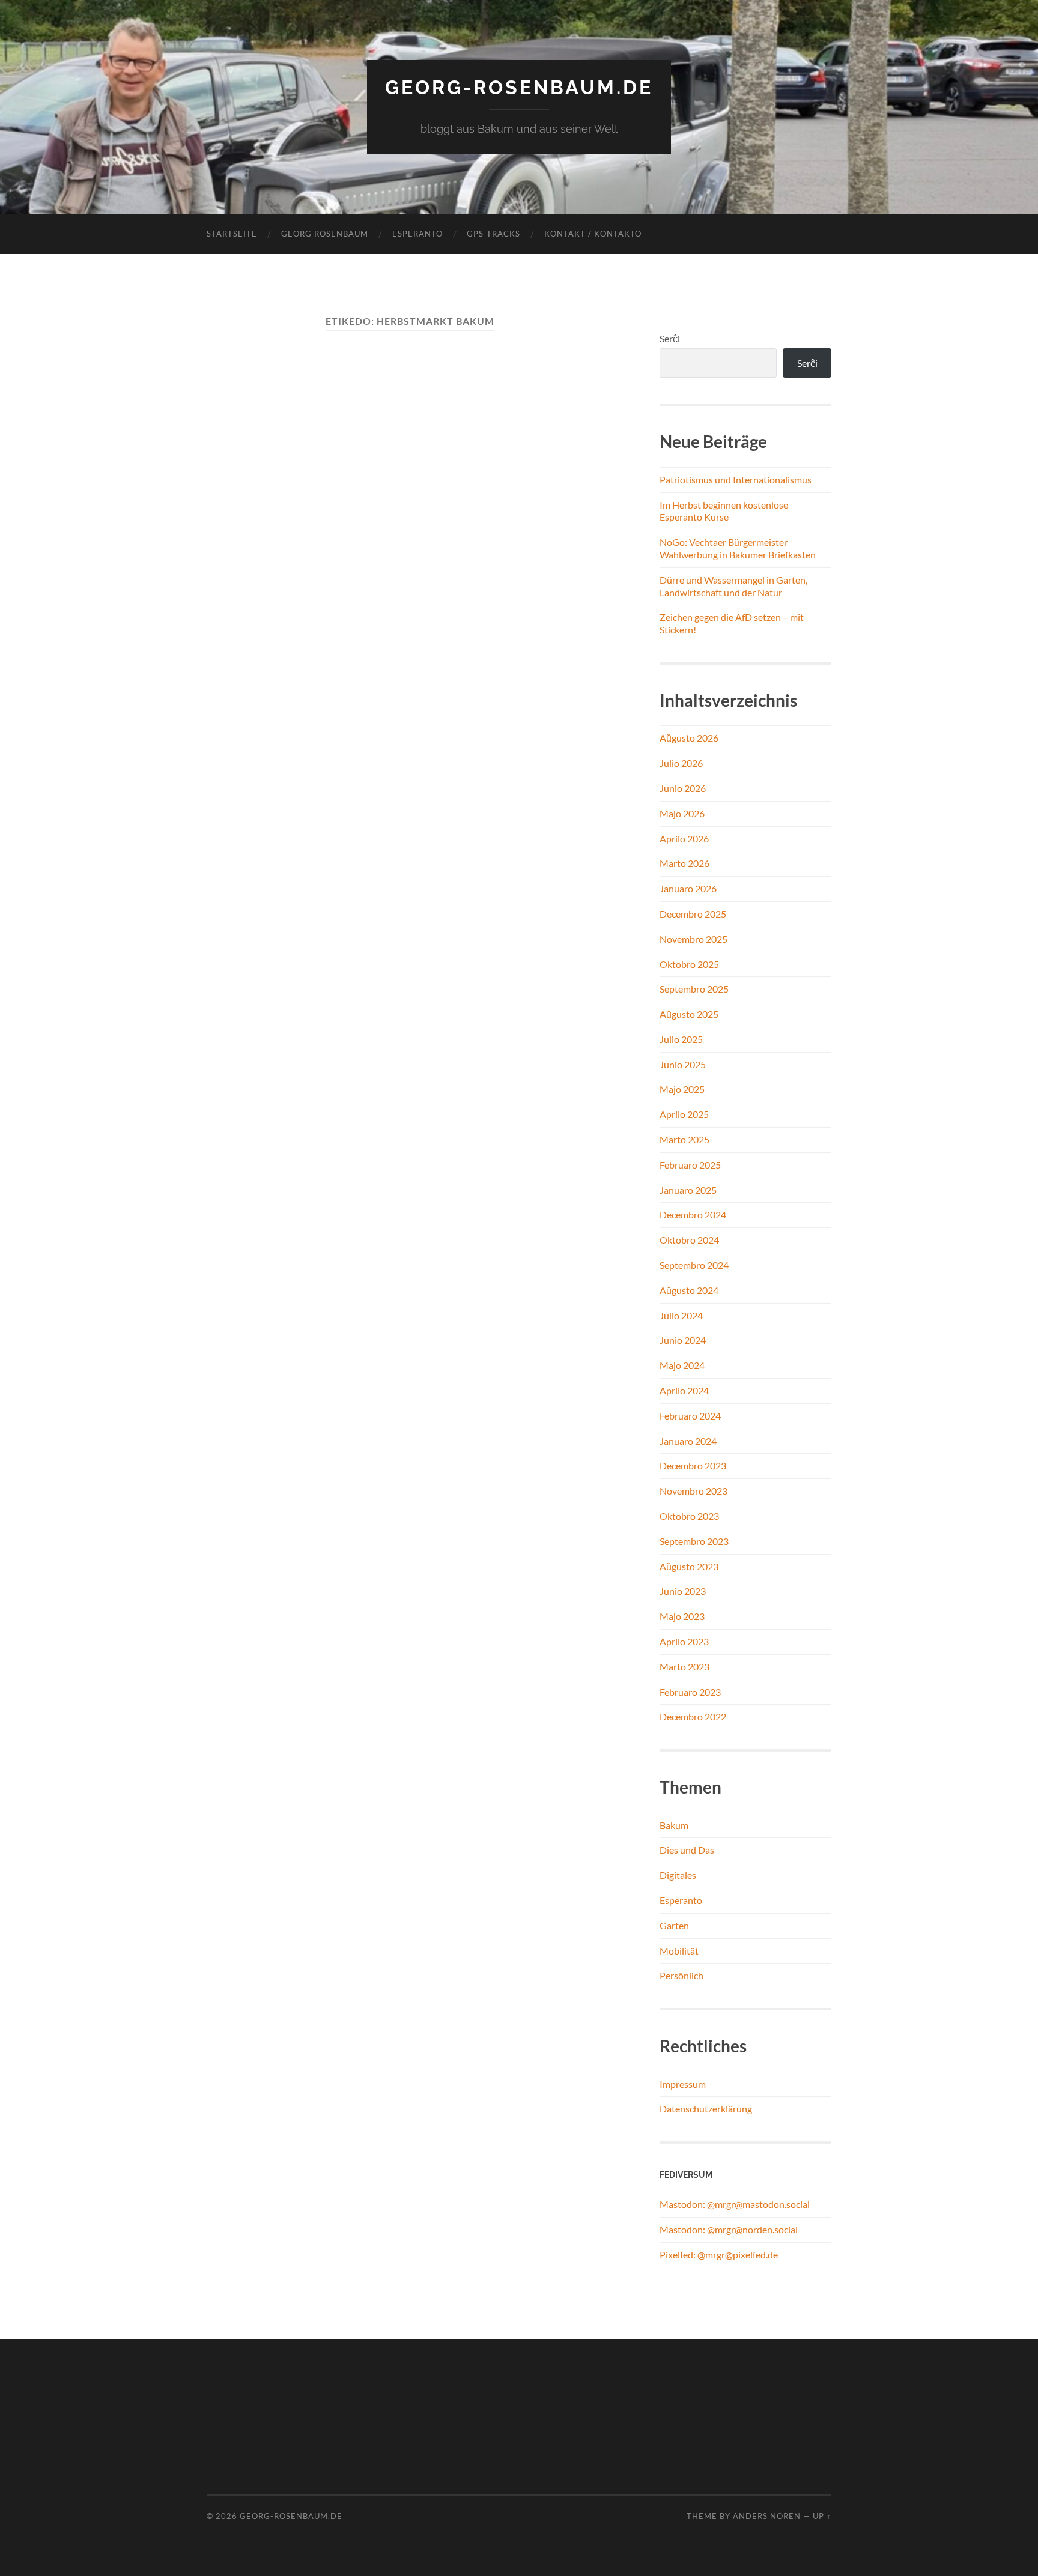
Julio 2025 (681, 1039)
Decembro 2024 (693, 1214)
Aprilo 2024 (684, 1390)
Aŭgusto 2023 (689, 1566)
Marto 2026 (684, 863)
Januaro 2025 (688, 1190)
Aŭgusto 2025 (689, 1014)
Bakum (674, 1825)
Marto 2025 (684, 1139)
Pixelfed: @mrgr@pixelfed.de (719, 2254)
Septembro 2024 (694, 1265)
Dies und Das (687, 1850)
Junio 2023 (683, 1591)
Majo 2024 (682, 1365)
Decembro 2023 (693, 1465)
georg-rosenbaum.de (519, 87)
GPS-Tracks (493, 234)
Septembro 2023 (694, 1541)
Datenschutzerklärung (706, 2109)
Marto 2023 (684, 1667)
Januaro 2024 (688, 1441)
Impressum (683, 2084)
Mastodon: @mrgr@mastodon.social (735, 2204)
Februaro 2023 (690, 1692)
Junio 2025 (683, 1064)
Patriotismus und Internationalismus (736, 479)
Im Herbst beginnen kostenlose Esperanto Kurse (724, 511)
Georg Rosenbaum (325, 234)
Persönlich (681, 1975)
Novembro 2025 (694, 939)
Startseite (232, 234)
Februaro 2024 (690, 1416)
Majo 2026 (682, 813)
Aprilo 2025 (684, 1114)
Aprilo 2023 (684, 1641)
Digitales (678, 1875)
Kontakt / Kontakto (593, 234)
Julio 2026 (681, 763)
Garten (674, 1925)
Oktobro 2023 (689, 1516)
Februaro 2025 (690, 1165)
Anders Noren (767, 2516)
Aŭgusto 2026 (689, 738)
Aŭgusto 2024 (689, 1290)
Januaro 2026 (688, 888)
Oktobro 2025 (689, 964)
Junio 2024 (683, 1340)
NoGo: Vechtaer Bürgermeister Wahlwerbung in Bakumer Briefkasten (738, 548)
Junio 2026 (683, 788)
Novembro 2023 (694, 1491)
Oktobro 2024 (689, 1240)
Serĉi (670, 338)
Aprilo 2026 (684, 839)
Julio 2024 (681, 1315)
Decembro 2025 (693, 914)
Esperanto (417, 234)
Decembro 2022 (693, 1716)
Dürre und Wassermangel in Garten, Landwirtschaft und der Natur (733, 586)
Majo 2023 (682, 1616)
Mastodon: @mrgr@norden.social (729, 2229)
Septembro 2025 (694, 989)
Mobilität (679, 1951)
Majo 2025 (682, 1089)
